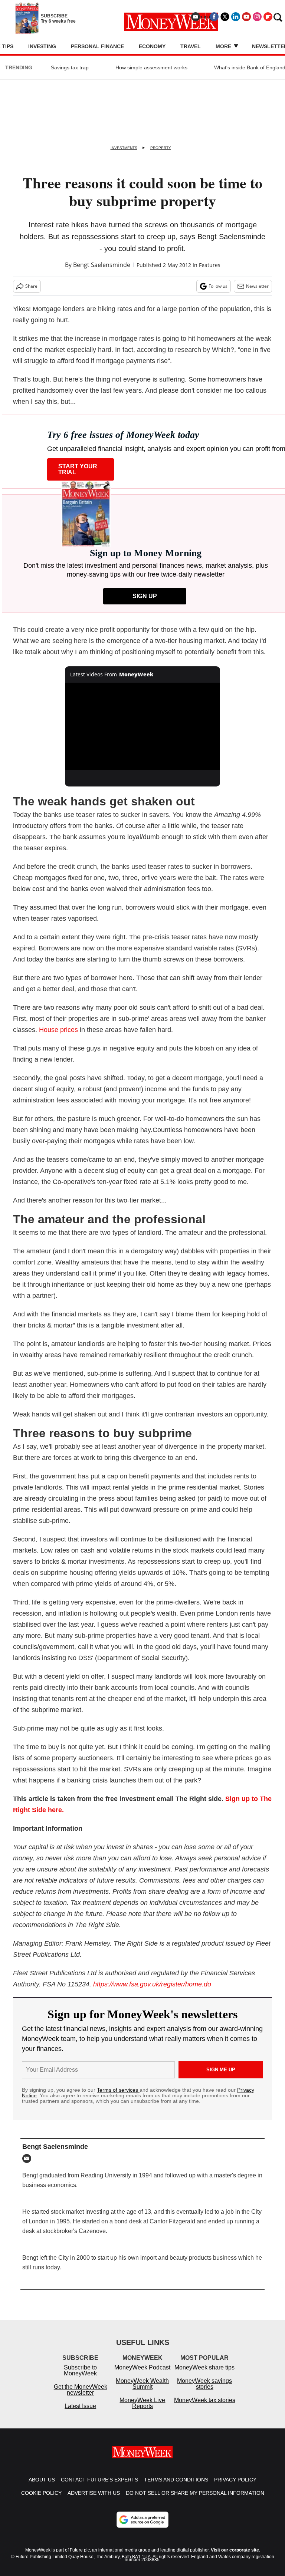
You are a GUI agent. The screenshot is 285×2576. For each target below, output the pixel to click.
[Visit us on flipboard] (268, 17)
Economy (152, 46)
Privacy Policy (235, 2487)
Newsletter (257, 286)
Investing (42, 46)
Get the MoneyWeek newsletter (81, 2397)
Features (210, 265)
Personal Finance (97, 46)
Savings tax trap (70, 67)
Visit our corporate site (235, 2557)
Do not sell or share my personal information (195, 2500)
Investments (124, 148)
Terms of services (118, 2090)
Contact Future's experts (99, 2487)
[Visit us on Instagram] (257, 17)
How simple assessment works (151, 67)
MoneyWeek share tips (204, 2375)
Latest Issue (80, 2413)
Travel (191, 46)
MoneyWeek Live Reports (142, 2410)
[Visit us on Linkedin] (236, 17)
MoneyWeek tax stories (205, 2407)
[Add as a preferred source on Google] (142, 2527)
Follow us (218, 286)
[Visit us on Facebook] (214, 17)
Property (161, 148)
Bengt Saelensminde (102, 265)
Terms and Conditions (176, 2487)
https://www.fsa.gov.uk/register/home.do (152, 1984)
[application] (143, 726)
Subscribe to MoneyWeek (80, 2378)
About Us (42, 2487)
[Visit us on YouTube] (246, 17)
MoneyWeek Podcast (142, 2375)
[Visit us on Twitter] (225, 17)
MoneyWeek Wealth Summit (142, 2391)
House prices (58, 1030)
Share (31, 286)
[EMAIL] (29, 2158)
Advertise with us (94, 2500)
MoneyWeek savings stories (204, 2391)
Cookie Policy (41, 2500)
